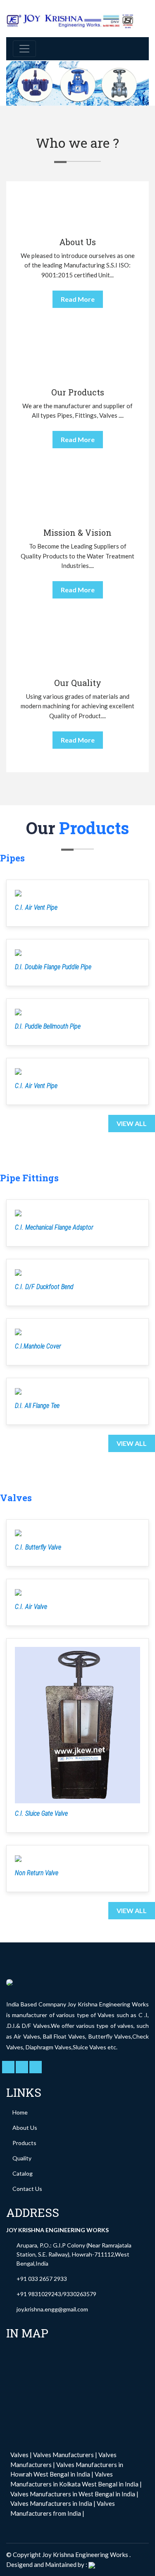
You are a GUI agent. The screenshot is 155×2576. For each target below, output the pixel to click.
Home (20, 2112)
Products (24, 2143)
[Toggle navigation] (24, 49)
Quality (22, 2158)
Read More (78, 299)
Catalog (23, 2173)
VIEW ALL (132, 1123)
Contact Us (27, 2189)
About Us (25, 2128)
